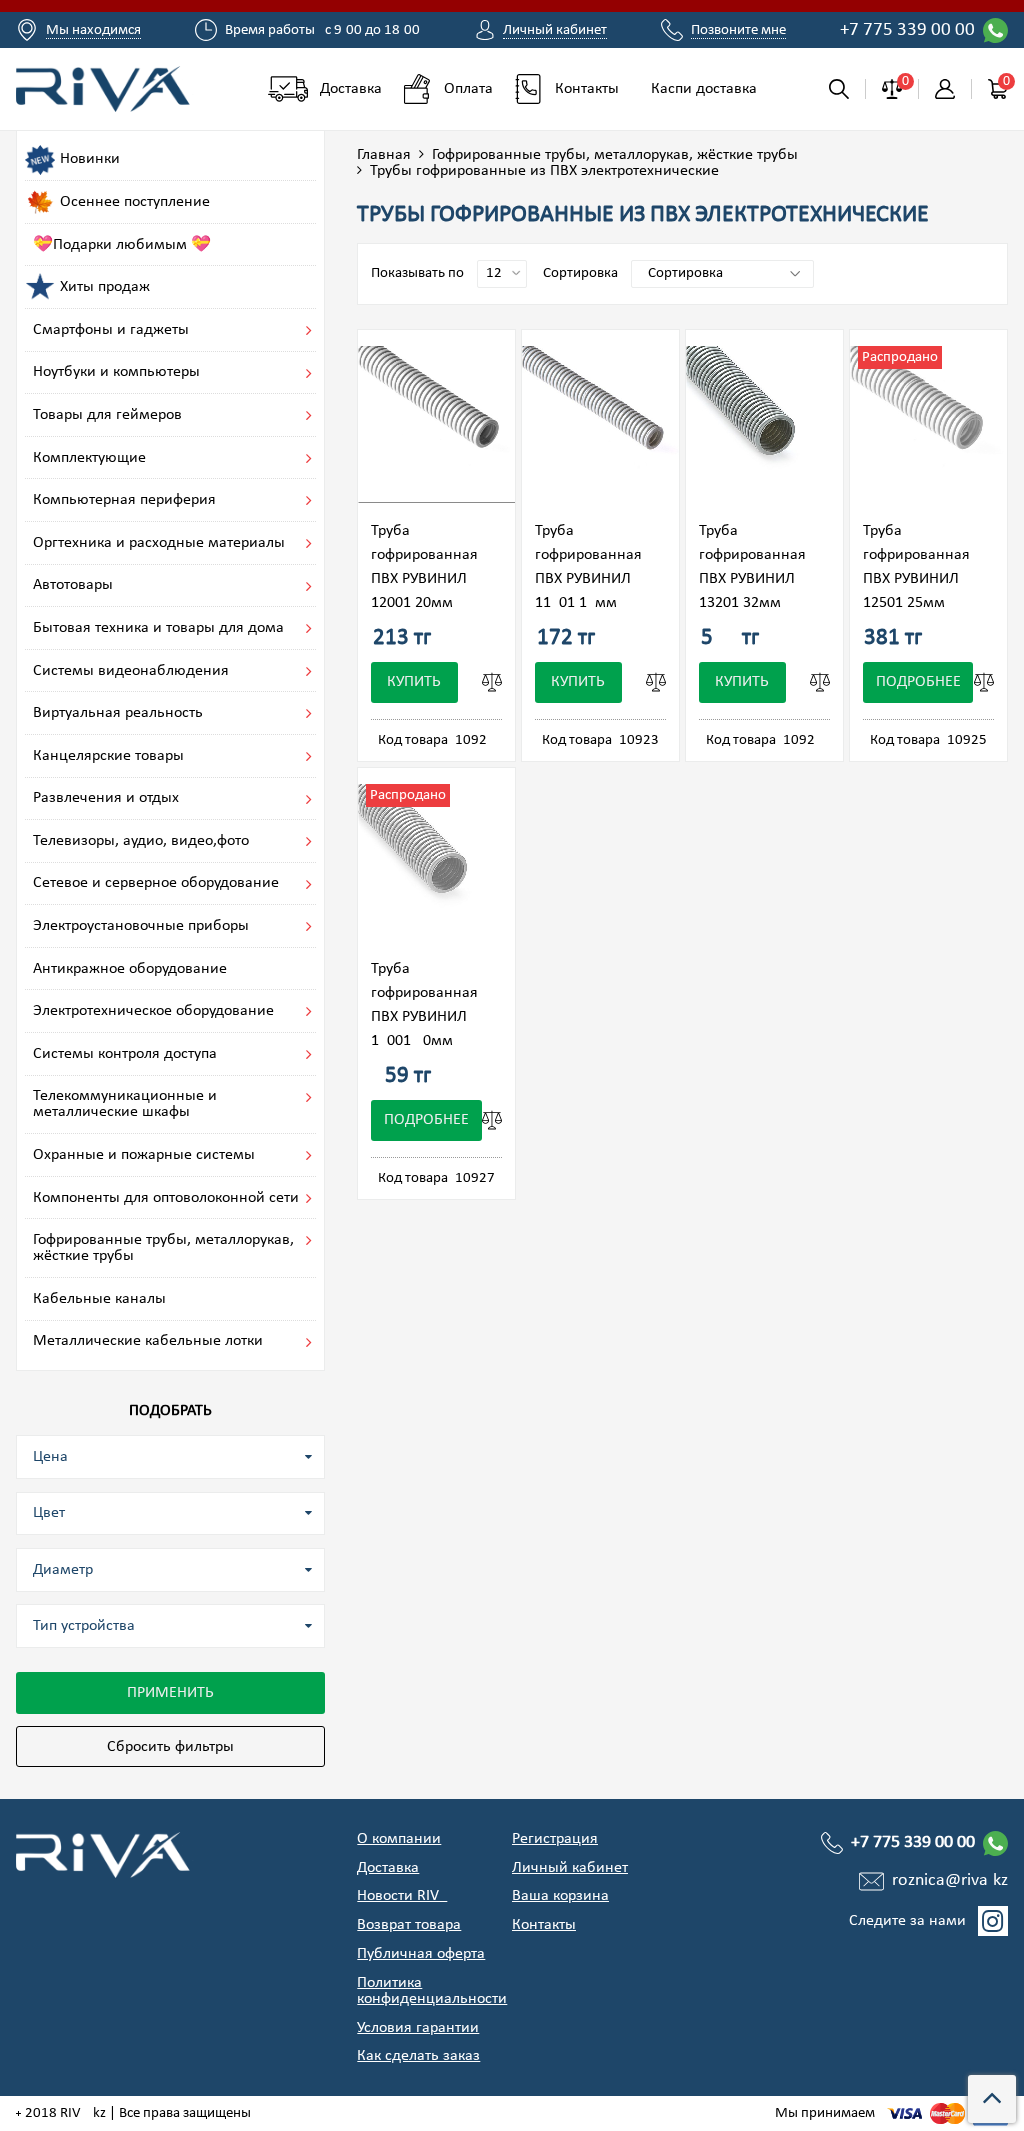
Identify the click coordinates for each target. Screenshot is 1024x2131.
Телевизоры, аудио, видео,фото (141, 841)
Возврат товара (409, 1925)
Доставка (388, 1868)
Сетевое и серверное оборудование (156, 883)
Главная (384, 155)
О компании (399, 1839)
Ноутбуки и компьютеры (116, 372)
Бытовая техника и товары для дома (158, 628)
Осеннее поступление (135, 202)
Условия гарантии (418, 2028)
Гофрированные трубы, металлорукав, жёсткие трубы (615, 155)
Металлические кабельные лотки (148, 1341)
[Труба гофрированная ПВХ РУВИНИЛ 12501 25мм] (928, 424)
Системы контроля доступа (125, 1054)
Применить (170, 1693)
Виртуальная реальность (118, 713)
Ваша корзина (560, 1896)
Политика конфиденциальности (432, 1991)
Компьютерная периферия (124, 500)
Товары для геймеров (107, 415)
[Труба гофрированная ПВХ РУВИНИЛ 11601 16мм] (600, 424)
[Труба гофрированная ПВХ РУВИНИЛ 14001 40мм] (436, 862)
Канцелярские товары (108, 756)
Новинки (90, 159)
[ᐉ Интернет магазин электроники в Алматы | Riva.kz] (106, 88)
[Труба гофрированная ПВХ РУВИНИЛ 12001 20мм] (436, 424)
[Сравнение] (892, 89)
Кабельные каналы (99, 1299)
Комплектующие (89, 458)
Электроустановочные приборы (141, 926)
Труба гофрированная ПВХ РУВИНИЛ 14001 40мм (424, 1005)
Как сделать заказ (418, 2056)
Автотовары (73, 585)
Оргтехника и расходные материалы (159, 543)
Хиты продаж (105, 287)
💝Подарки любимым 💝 (122, 245)
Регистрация (555, 1839)
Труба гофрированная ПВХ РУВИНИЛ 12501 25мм (916, 567)
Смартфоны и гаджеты (111, 330)
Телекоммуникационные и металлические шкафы (125, 1104)
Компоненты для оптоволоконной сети (166, 1198)
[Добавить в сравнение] (492, 682)
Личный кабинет (570, 1868)
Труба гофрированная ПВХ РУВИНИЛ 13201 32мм (752, 567)
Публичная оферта (421, 1954)
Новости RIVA (402, 1896)
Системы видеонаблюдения (131, 671)
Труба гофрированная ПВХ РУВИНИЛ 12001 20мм (424, 567)
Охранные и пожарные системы (144, 1155)
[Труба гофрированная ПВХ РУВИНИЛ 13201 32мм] (764, 424)
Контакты (544, 1925)
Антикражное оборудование (130, 969)
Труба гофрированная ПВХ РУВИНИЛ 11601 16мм (588, 567)
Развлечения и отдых (106, 798)
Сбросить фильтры (170, 1747)
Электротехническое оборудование (153, 1011)
